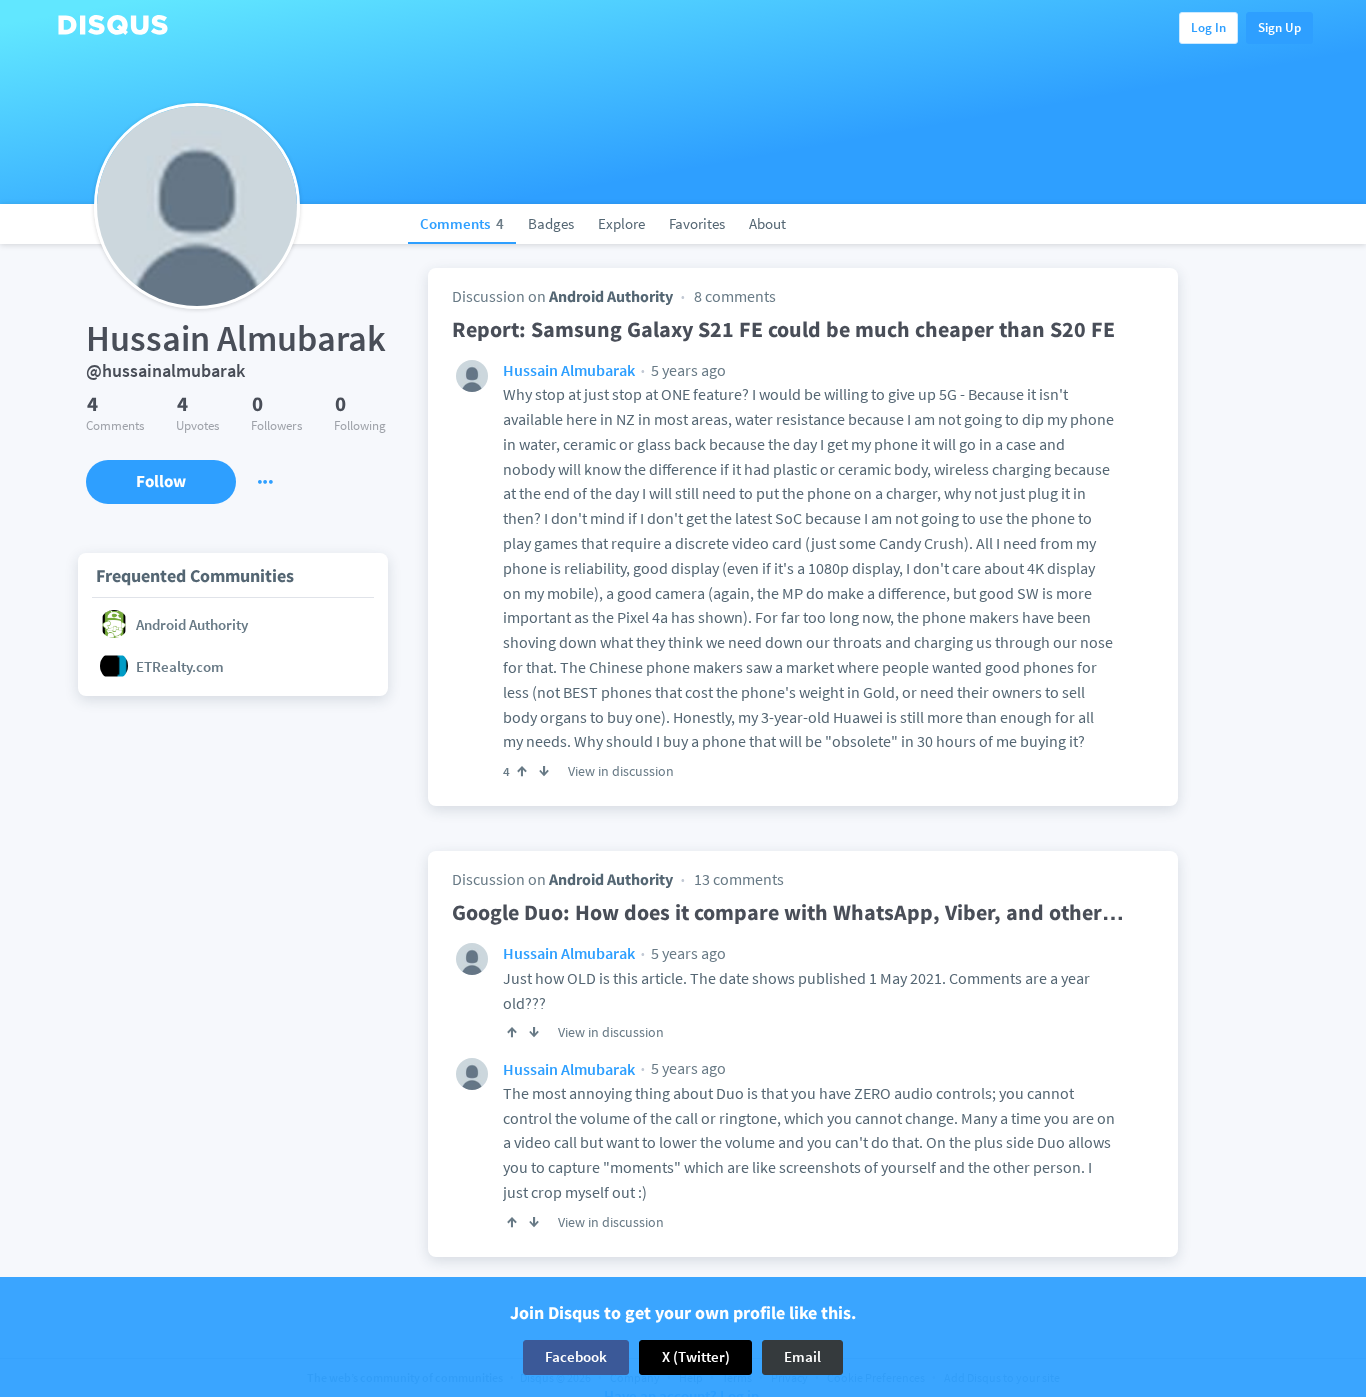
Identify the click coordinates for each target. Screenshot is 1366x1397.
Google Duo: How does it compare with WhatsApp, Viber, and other (788, 912)
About (767, 223)
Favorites (697, 223)
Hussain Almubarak (569, 370)
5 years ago (687, 370)
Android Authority (611, 296)
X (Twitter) (696, 1356)
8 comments (735, 296)
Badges (551, 223)
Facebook (576, 1356)
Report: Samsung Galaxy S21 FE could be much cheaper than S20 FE (783, 329)
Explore (621, 223)
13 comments (739, 879)
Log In (1208, 27)
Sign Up (1279, 27)
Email (802, 1356)
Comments (462, 223)
